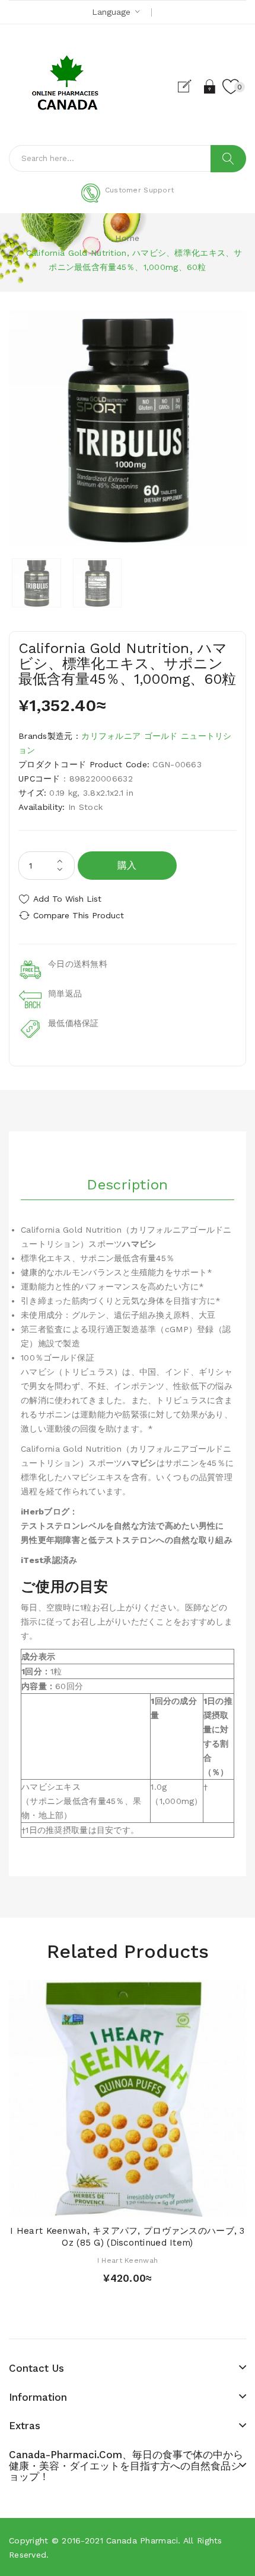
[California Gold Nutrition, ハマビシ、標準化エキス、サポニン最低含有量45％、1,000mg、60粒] (36, 583)
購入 (127, 865)
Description (127, 1185)
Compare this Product (79, 915)
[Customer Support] (128, 200)
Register (189, 86)
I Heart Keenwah (128, 2260)
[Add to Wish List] (128, 2204)
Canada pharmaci (142, 2540)
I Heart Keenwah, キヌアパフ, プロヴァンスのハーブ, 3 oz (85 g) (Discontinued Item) (127, 2237)
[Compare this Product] (148, 2204)
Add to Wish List (67, 899)
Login (210, 86)
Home (127, 238)
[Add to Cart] (107, 2204)
